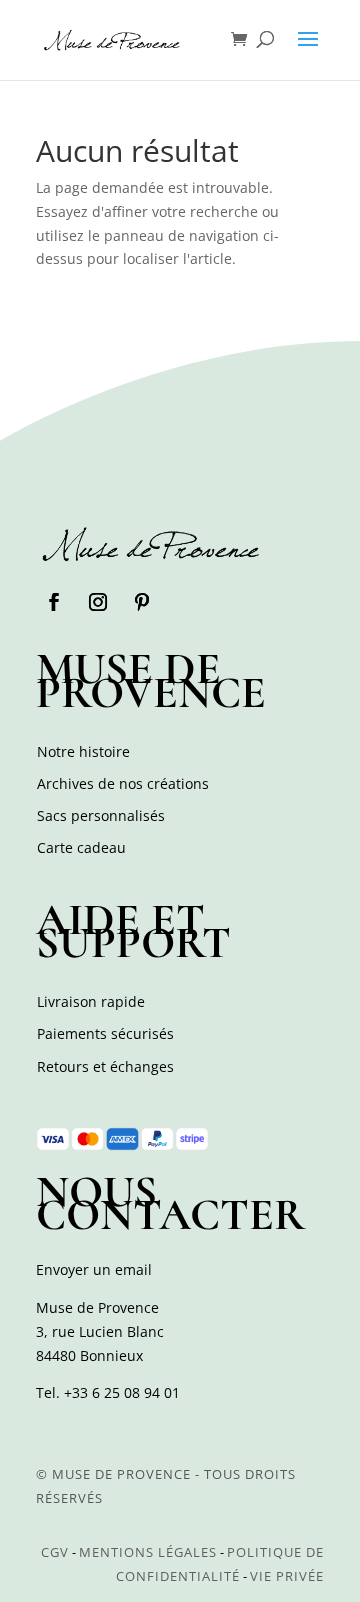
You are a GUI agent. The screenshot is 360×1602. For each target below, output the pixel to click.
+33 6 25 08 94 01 (122, 1392)
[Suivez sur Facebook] (54, 602)
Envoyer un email (94, 1269)
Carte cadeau (81, 847)
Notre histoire (83, 751)
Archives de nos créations (123, 783)
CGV (55, 1552)
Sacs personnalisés (101, 815)
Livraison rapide (91, 1001)
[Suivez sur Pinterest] (142, 602)
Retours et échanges (105, 1066)
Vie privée (287, 1576)
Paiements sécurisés (105, 1033)
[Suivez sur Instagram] (98, 602)
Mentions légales (148, 1552)
